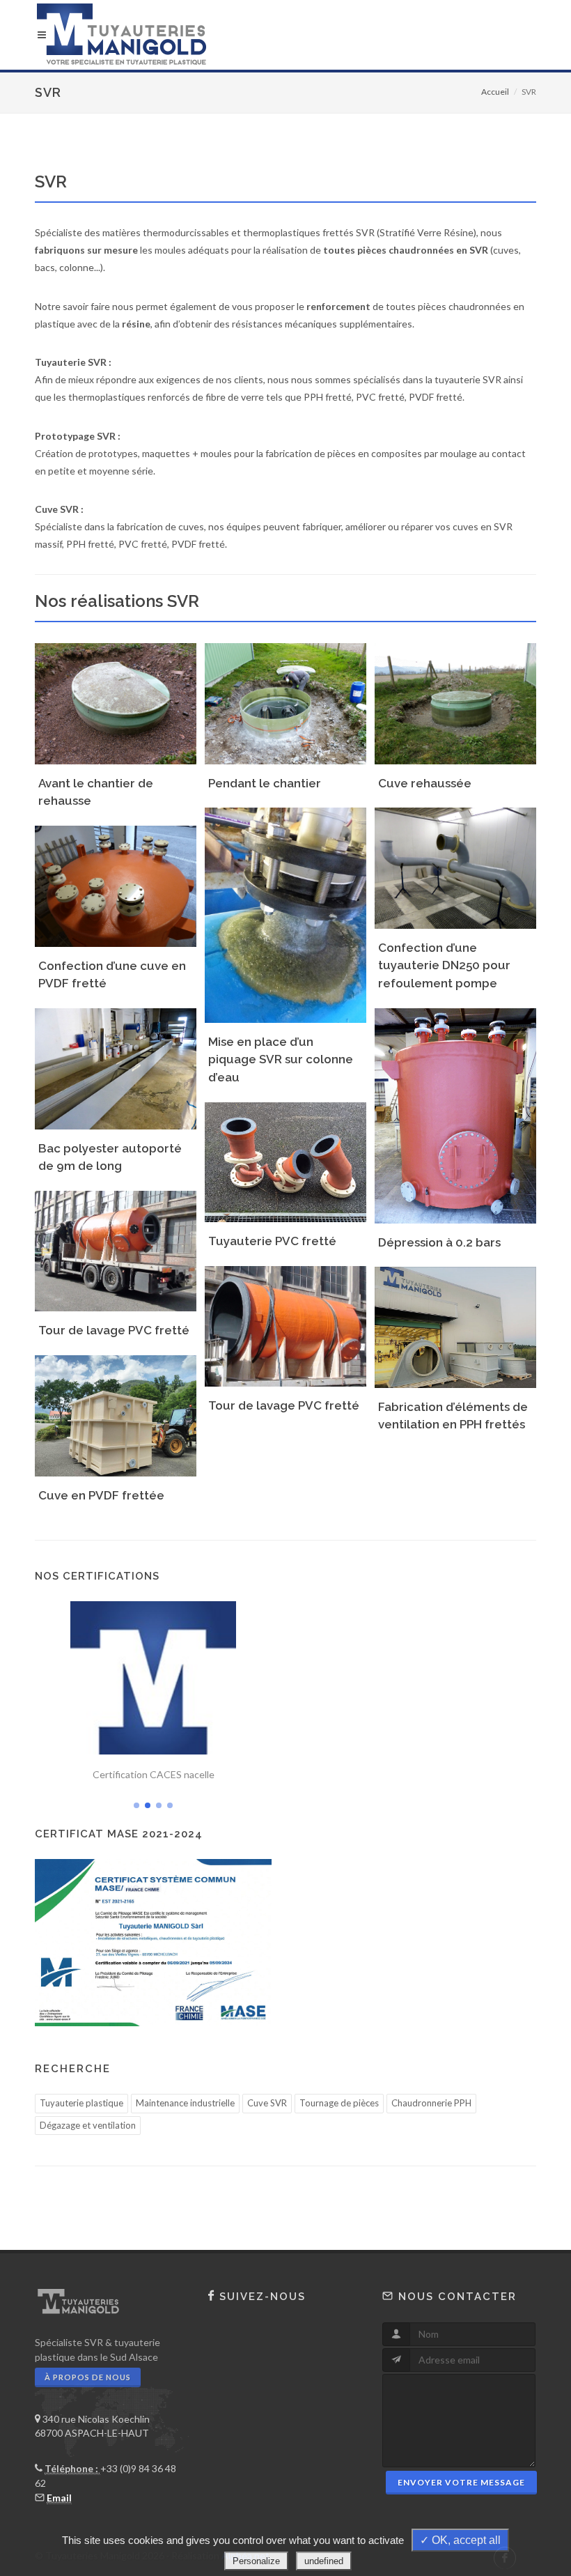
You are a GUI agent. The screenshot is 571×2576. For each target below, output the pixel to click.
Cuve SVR (267, 2103)
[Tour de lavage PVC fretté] (114, 1245)
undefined (324, 2561)
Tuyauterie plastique (81, 2103)
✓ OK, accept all (460, 2540)
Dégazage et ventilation (88, 2125)
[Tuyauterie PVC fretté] (283, 1157)
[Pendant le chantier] (283, 698)
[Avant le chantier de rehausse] (114, 698)
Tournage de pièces (339, 2103)
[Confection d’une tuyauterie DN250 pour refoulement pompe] (453, 863)
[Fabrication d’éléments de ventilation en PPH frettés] (453, 1322)
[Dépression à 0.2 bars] (453, 1110)
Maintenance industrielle (185, 2103)
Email (59, 2498)
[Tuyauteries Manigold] (285, 35)
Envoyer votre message (461, 2482)
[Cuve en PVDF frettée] (114, 1410)
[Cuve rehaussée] (453, 698)
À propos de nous (88, 2377)
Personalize (256, 2561)
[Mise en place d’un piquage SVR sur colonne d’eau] (283, 909)
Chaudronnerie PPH (431, 2103)
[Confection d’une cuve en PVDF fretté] (114, 881)
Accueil (495, 92)
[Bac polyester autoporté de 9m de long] (114, 1063)
